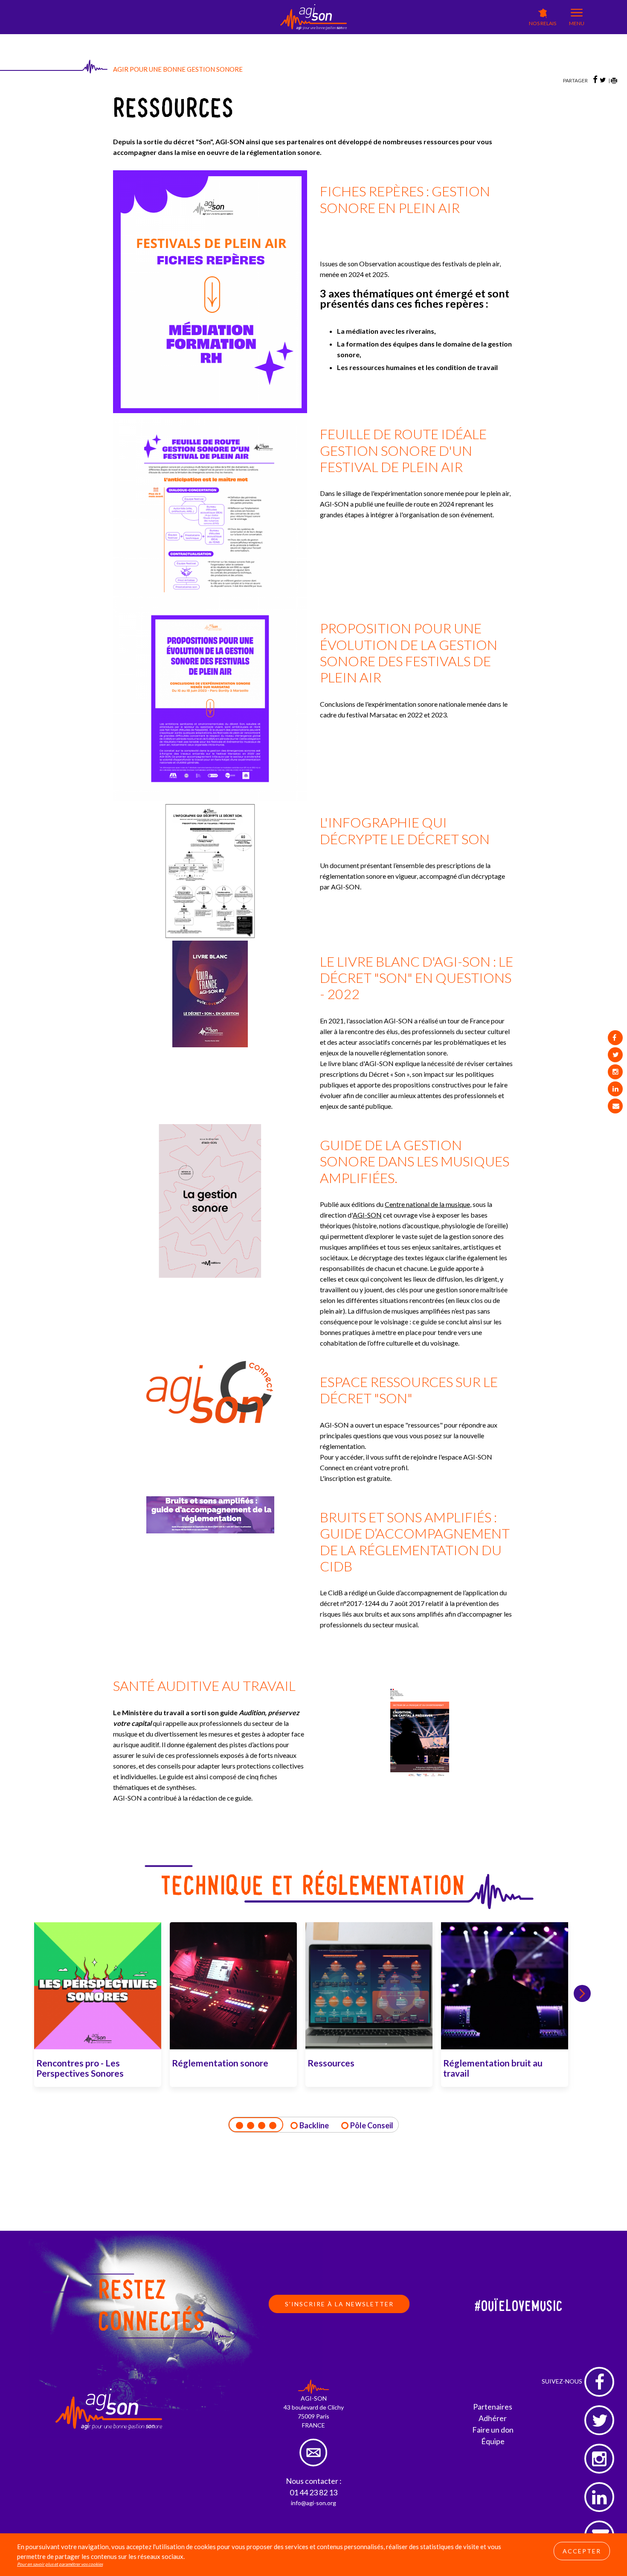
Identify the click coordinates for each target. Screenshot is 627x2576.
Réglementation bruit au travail (493, 2068)
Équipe (493, 2441)
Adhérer (493, 2418)
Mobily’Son (260, 39)
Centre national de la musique (427, 1204)
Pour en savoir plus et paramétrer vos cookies (60, 2564)
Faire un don (493, 2430)
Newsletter (324, 45)
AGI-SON (191, 37)
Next (582, 1993)
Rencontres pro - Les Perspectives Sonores (80, 2068)
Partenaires (493, 2407)
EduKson (225, 39)
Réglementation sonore (220, 2063)
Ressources (331, 2063)
